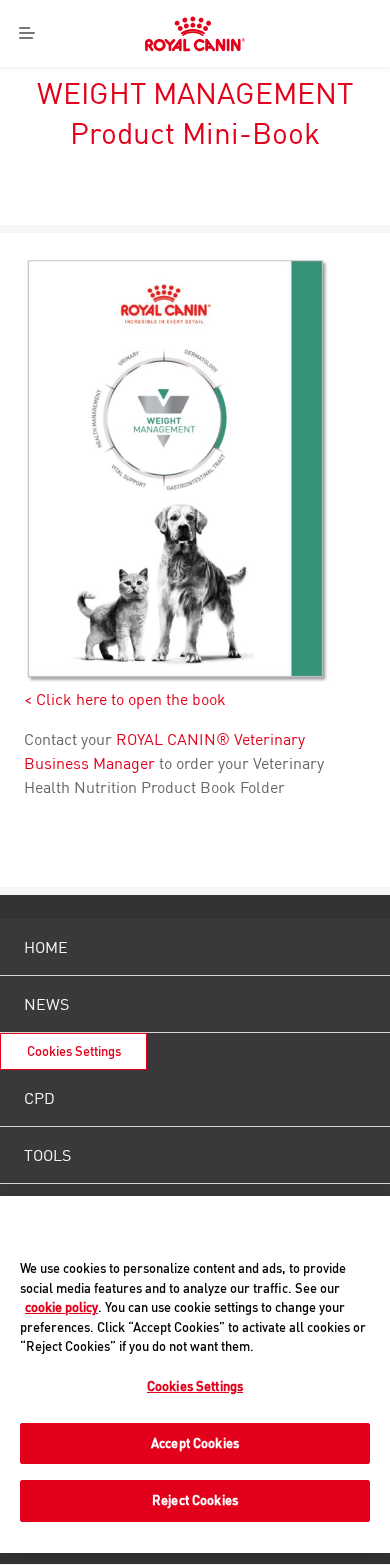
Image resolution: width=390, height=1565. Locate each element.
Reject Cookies (195, 1500)
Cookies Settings (74, 1051)
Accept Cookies (195, 1443)
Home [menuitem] (46, 947)
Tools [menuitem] (47, 1155)
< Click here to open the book (125, 699)
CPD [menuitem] (39, 1098)
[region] (195, 1375)
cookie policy (61, 1307)
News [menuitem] (46, 1004)
